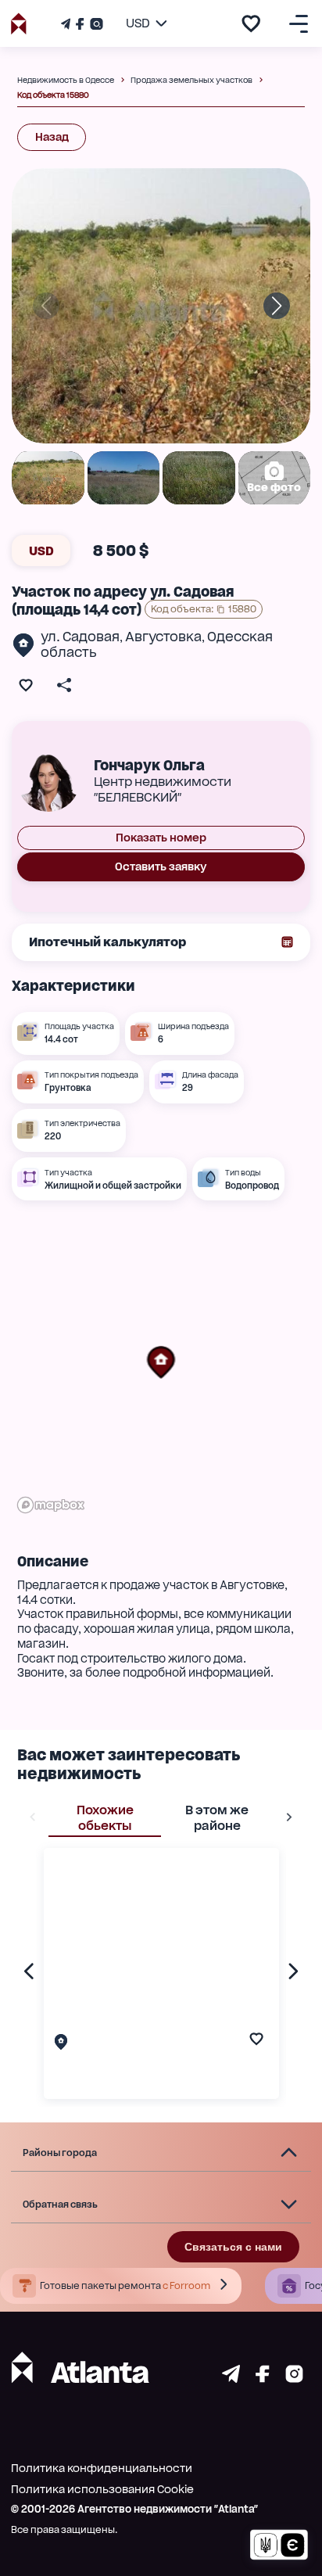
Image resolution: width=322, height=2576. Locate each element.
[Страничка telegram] (231, 2379)
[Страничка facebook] (263, 2379)
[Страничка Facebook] (80, 24)
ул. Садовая (80, 637)
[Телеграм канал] (67, 24)
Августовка (163, 637)
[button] (161, 1362)
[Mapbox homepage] (51, 1505)
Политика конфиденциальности (102, 2468)
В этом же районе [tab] (217, 1818)
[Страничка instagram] (294, 2379)
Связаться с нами (233, 2247)
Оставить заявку (161, 866)
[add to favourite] (251, 23)
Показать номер (161, 838)
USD (41, 551)
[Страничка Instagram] (95, 24)
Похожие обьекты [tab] (105, 1818)
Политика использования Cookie (102, 2489)
